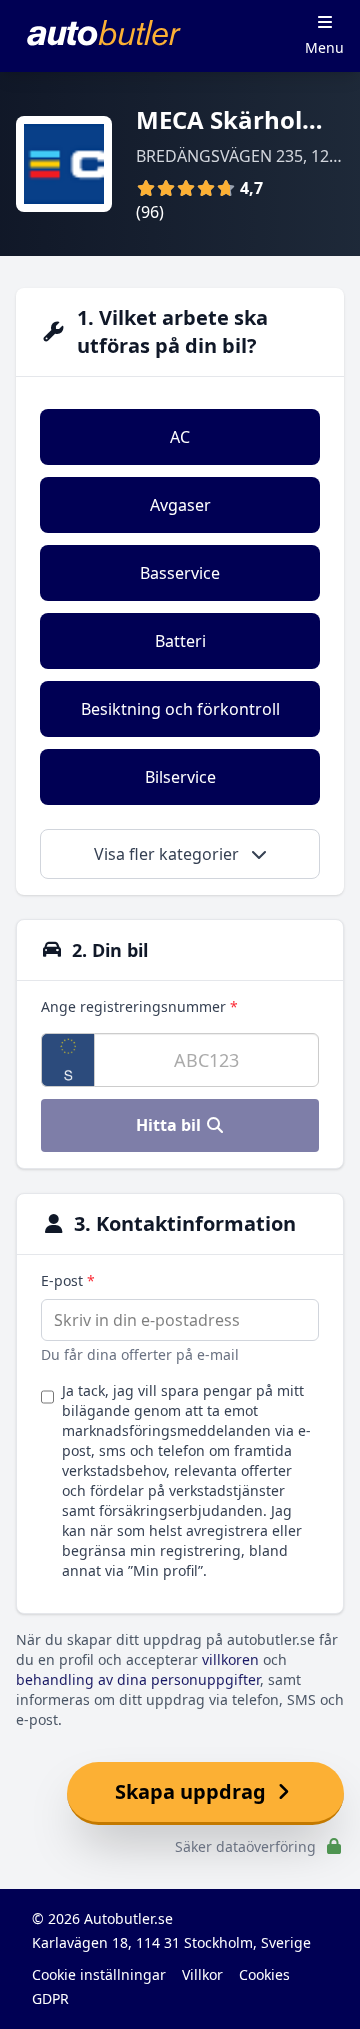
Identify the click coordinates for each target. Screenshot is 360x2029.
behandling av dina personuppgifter (138, 1679)
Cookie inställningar (99, 1974)
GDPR (50, 1998)
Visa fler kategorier (168, 854)
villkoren (230, 1659)
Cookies (264, 1974)
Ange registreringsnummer (139, 1006)
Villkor (202, 1974)
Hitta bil (170, 1125)
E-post (68, 1280)
